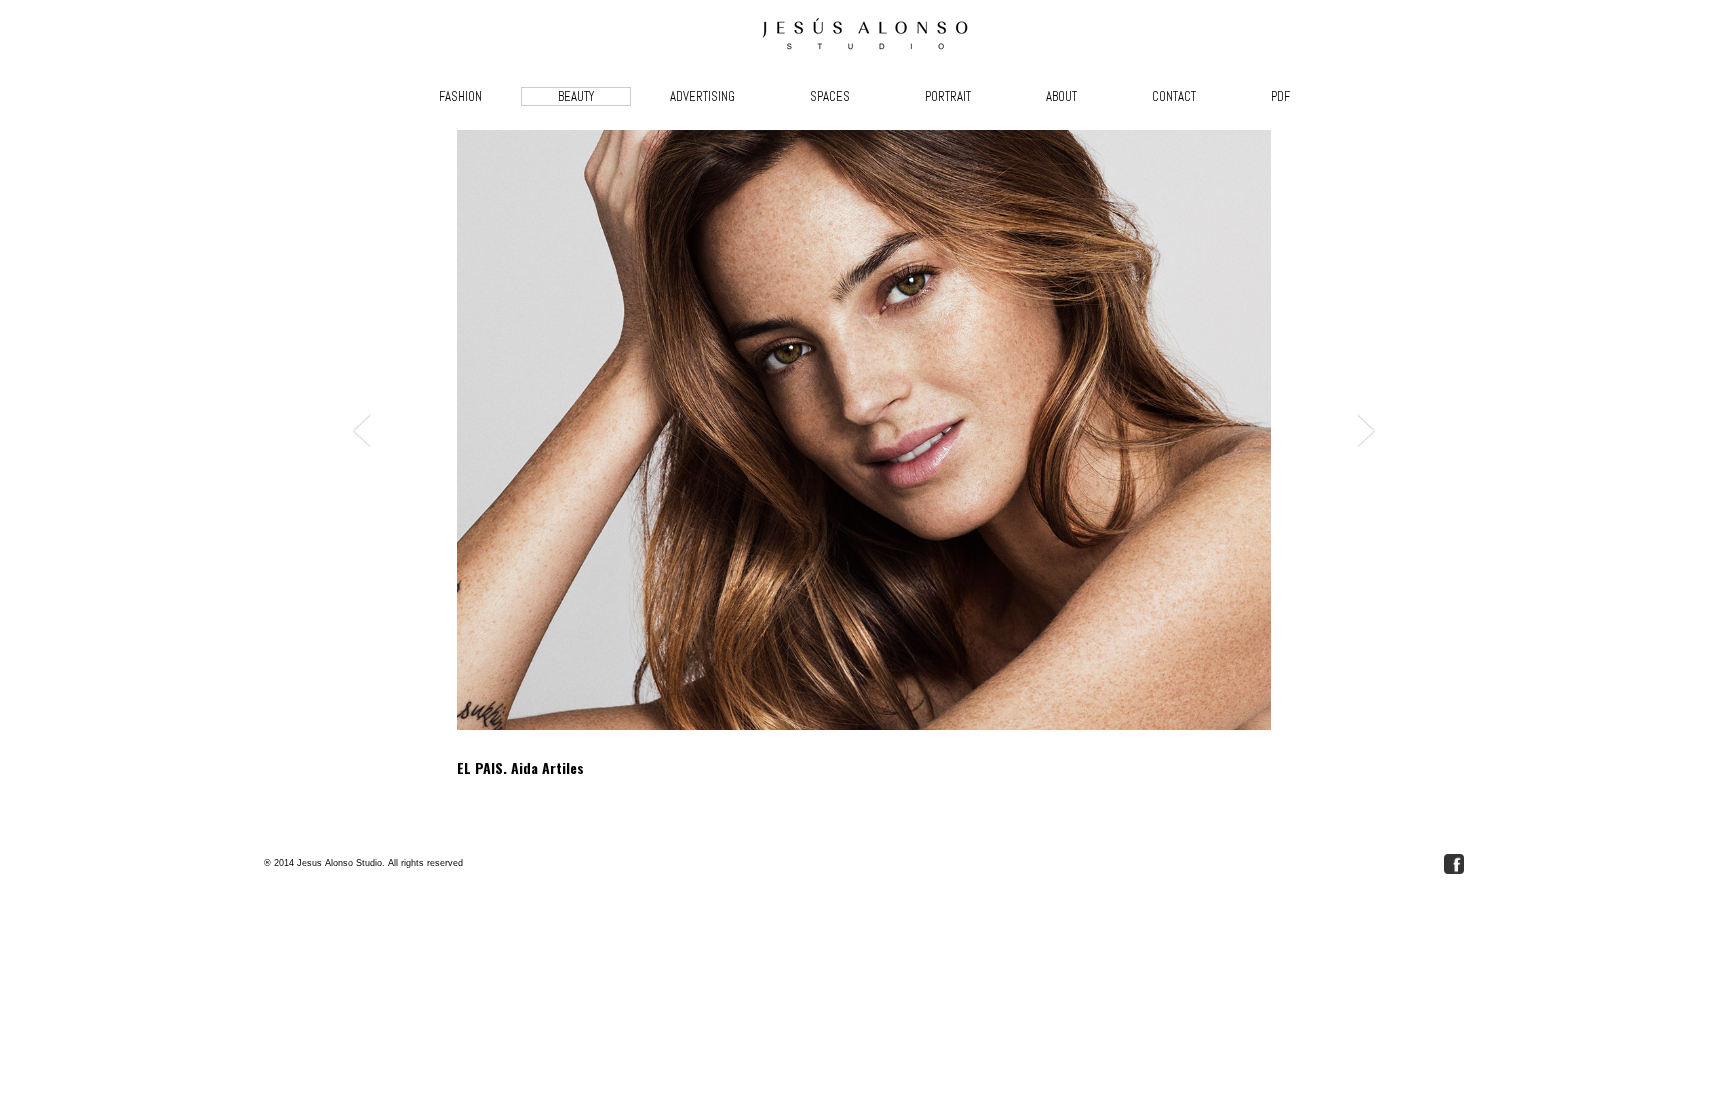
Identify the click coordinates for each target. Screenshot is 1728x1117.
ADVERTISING (702, 96)
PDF (1280, 96)
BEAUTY (576, 96)
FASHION (460, 96)
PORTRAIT (948, 96)
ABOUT (1061, 96)
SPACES (830, 96)
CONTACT (1174, 96)
